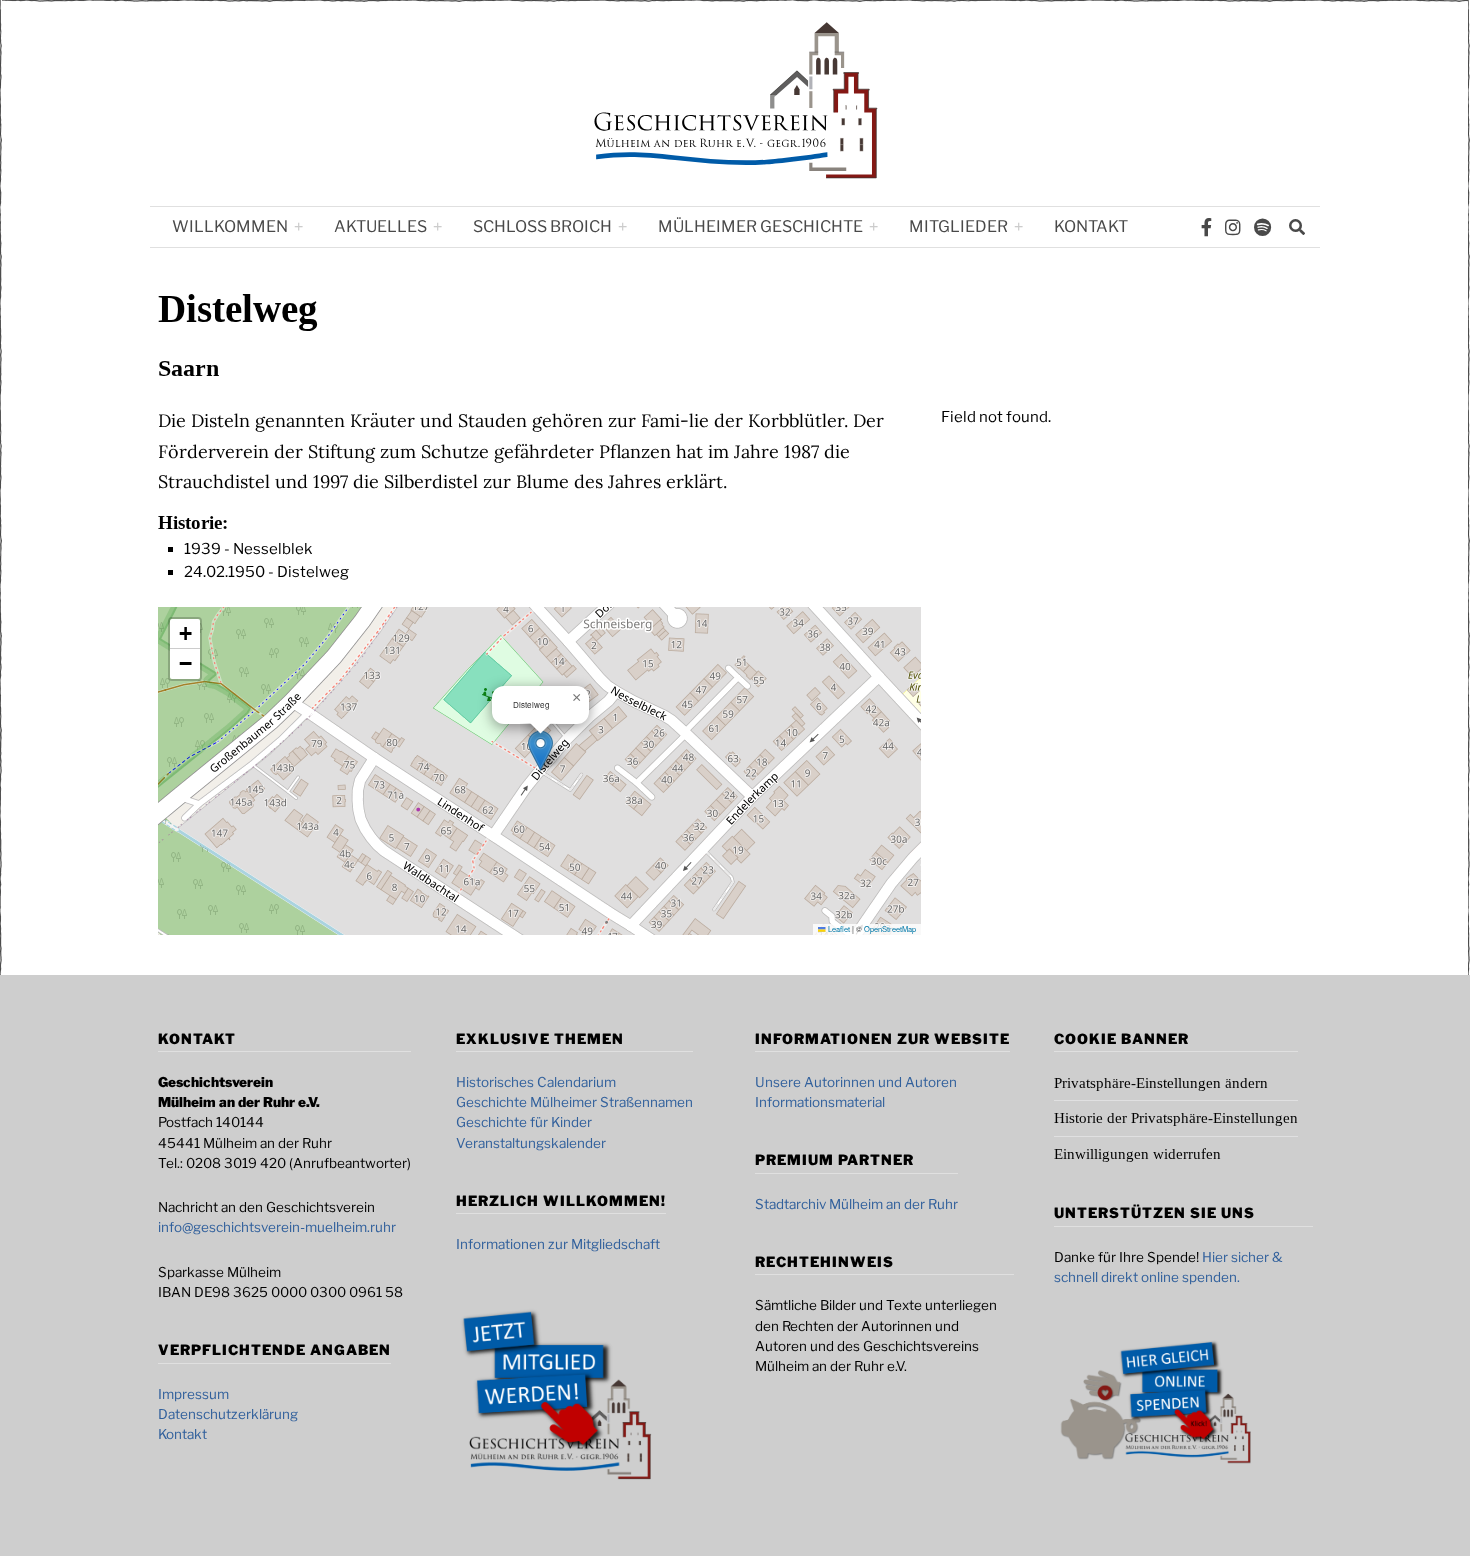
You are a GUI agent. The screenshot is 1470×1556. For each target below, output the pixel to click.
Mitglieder (958, 226)
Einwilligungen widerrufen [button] (1137, 1154)
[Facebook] (1206, 227)
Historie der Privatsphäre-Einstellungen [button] (1176, 1118)
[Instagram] (1233, 227)
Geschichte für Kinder (524, 1122)
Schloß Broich (542, 226)
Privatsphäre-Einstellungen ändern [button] (1161, 1083)
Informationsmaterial (820, 1102)
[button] (540, 750)
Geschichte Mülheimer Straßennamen (574, 1102)
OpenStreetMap (890, 928)
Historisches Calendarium (536, 1082)
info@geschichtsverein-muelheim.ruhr (277, 1227)
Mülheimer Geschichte (760, 226)
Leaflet (838, 928)
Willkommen (230, 226)
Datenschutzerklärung (228, 1414)
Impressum (193, 1394)
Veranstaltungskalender (531, 1143)
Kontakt (1091, 226)
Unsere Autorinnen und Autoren (856, 1082)
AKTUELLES (380, 226)
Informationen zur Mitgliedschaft (558, 1244)
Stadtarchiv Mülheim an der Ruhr (856, 1204)
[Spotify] (1262, 227)
